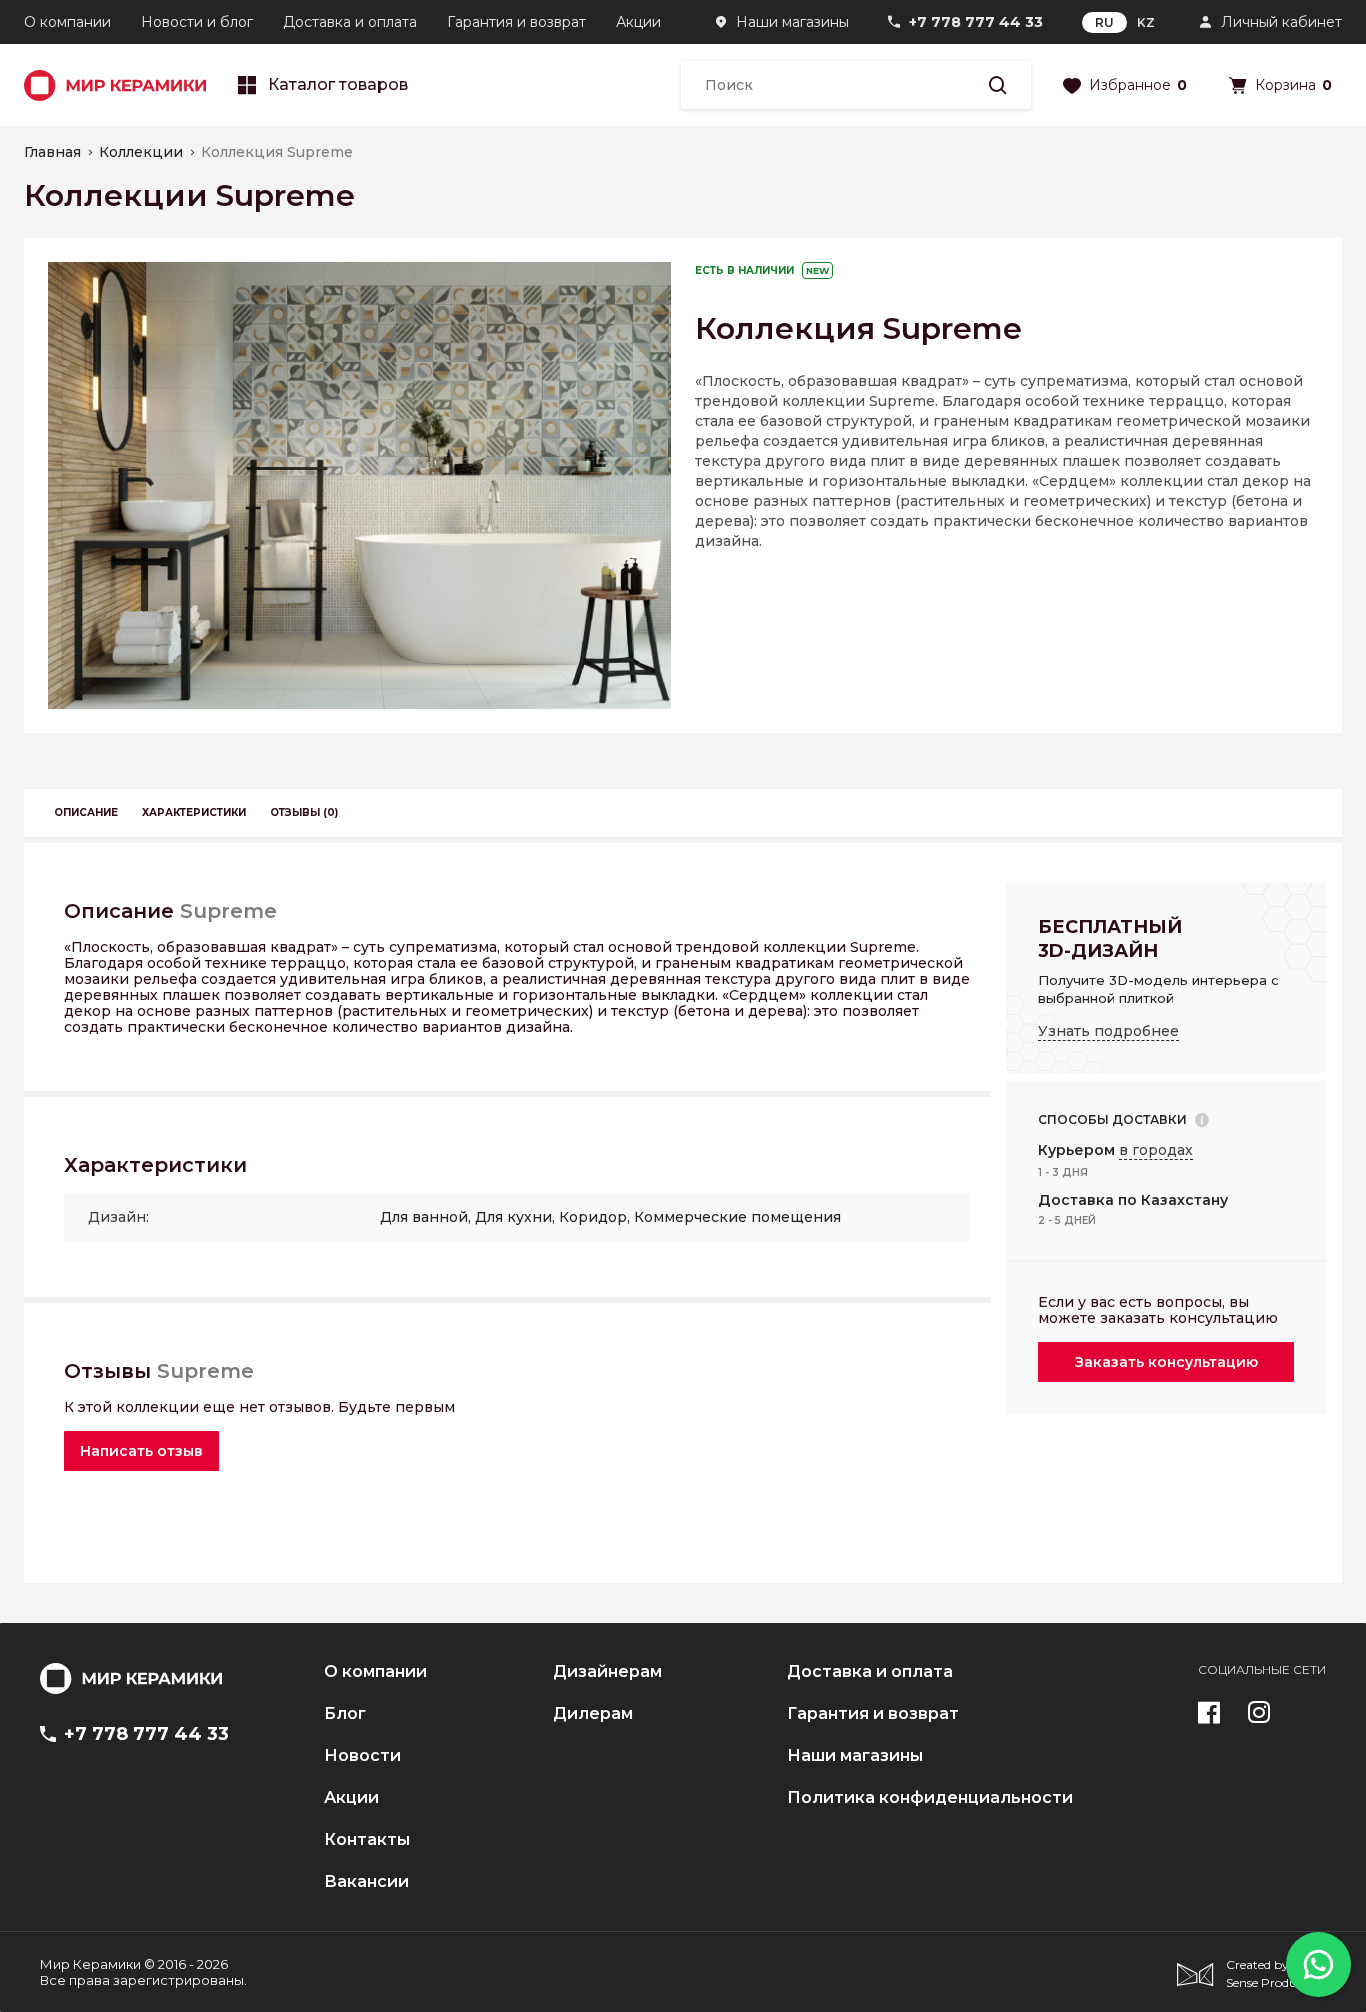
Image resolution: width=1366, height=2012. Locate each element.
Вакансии (366, 1882)
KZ (1146, 22)
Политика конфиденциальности (930, 1798)
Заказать (1166, 1362)
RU (1104, 22)
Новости (362, 1756)
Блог (345, 1714)
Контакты (367, 1840)
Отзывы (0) (304, 812)
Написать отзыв (141, 1451)
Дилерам (593, 1714)
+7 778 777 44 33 (976, 22)
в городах (1156, 1150)
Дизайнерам (607, 1672)
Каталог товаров (338, 85)
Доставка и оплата (350, 22)
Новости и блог (197, 22)
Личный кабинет (1281, 22)
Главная (52, 152)
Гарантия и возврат (516, 22)
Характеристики (194, 812)
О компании (67, 22)
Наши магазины (792, 22)
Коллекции (141, 152)
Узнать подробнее (1108, 1031)
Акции (638, 22)
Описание (86, 812)
